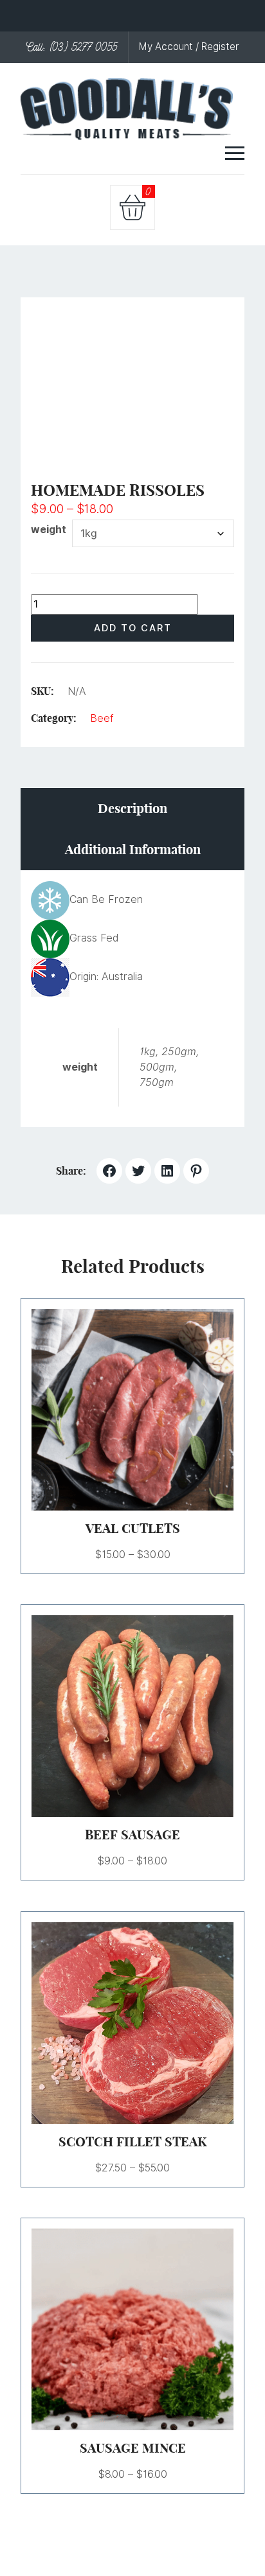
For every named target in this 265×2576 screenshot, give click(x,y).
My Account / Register (189, 47)
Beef (102, 718)
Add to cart (133, 628)
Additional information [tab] (133, 849)
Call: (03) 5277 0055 (72, 47)
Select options (117, 1410)
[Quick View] (149, 1410)
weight (49, 530)
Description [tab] (132, 808)
